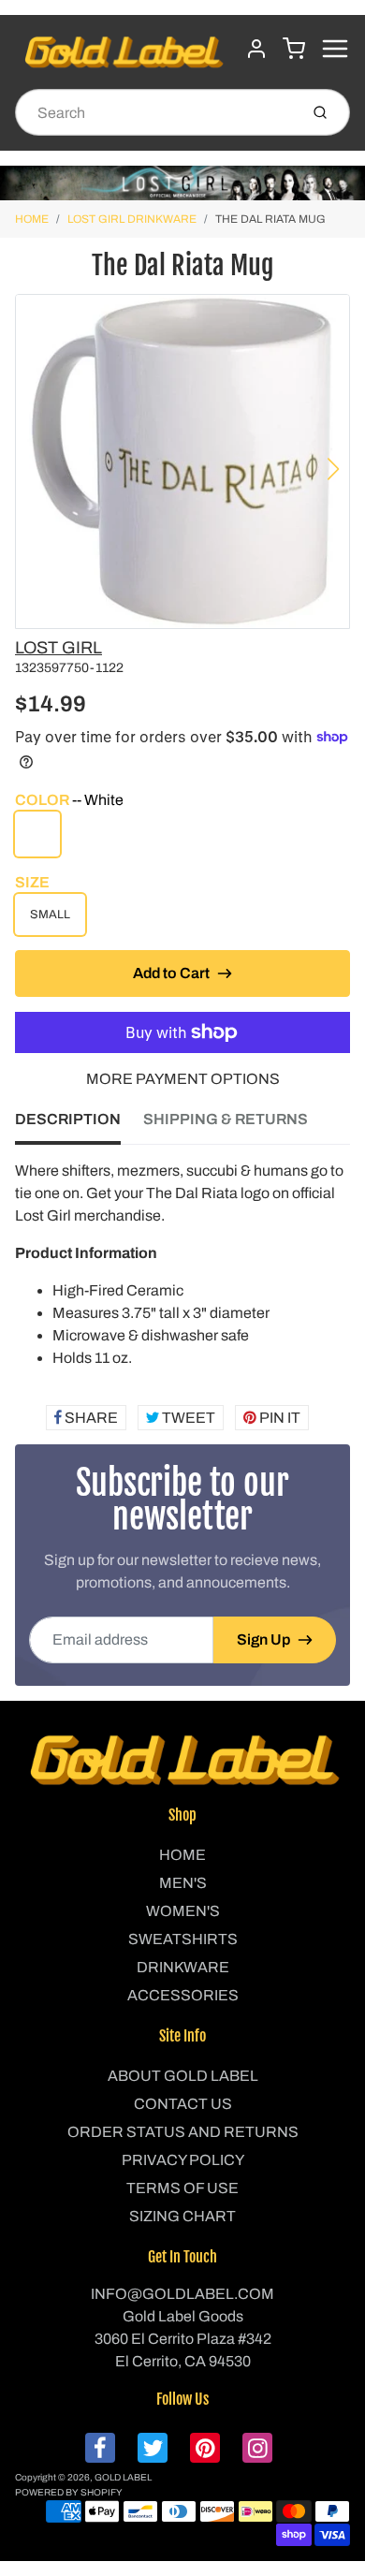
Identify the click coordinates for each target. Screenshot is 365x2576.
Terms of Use (182, 2188)
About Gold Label (183, 2076)
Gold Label (123, 2477)
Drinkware (183, 1967)
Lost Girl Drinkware (132, 219)
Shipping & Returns (226, 1119)
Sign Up (263, 1639)
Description (68, 1119)
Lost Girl (58, 648)
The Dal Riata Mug (270, 219)
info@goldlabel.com (182, 2294)
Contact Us (183, 2104)
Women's (183, 1911)
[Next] (333, 469)
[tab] (79, 1125)
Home (32, 219)
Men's (183, 1883)
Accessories (183, 1995)
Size (32, 882)
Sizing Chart (182, 2216)
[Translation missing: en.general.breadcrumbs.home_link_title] (182, 183)
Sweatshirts (183, 1939)
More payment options (183, 1079)
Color (69, 800)
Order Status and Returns (183, 2132)
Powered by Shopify (69, 2492)
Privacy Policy (183, 2160)
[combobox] (155, 112)
